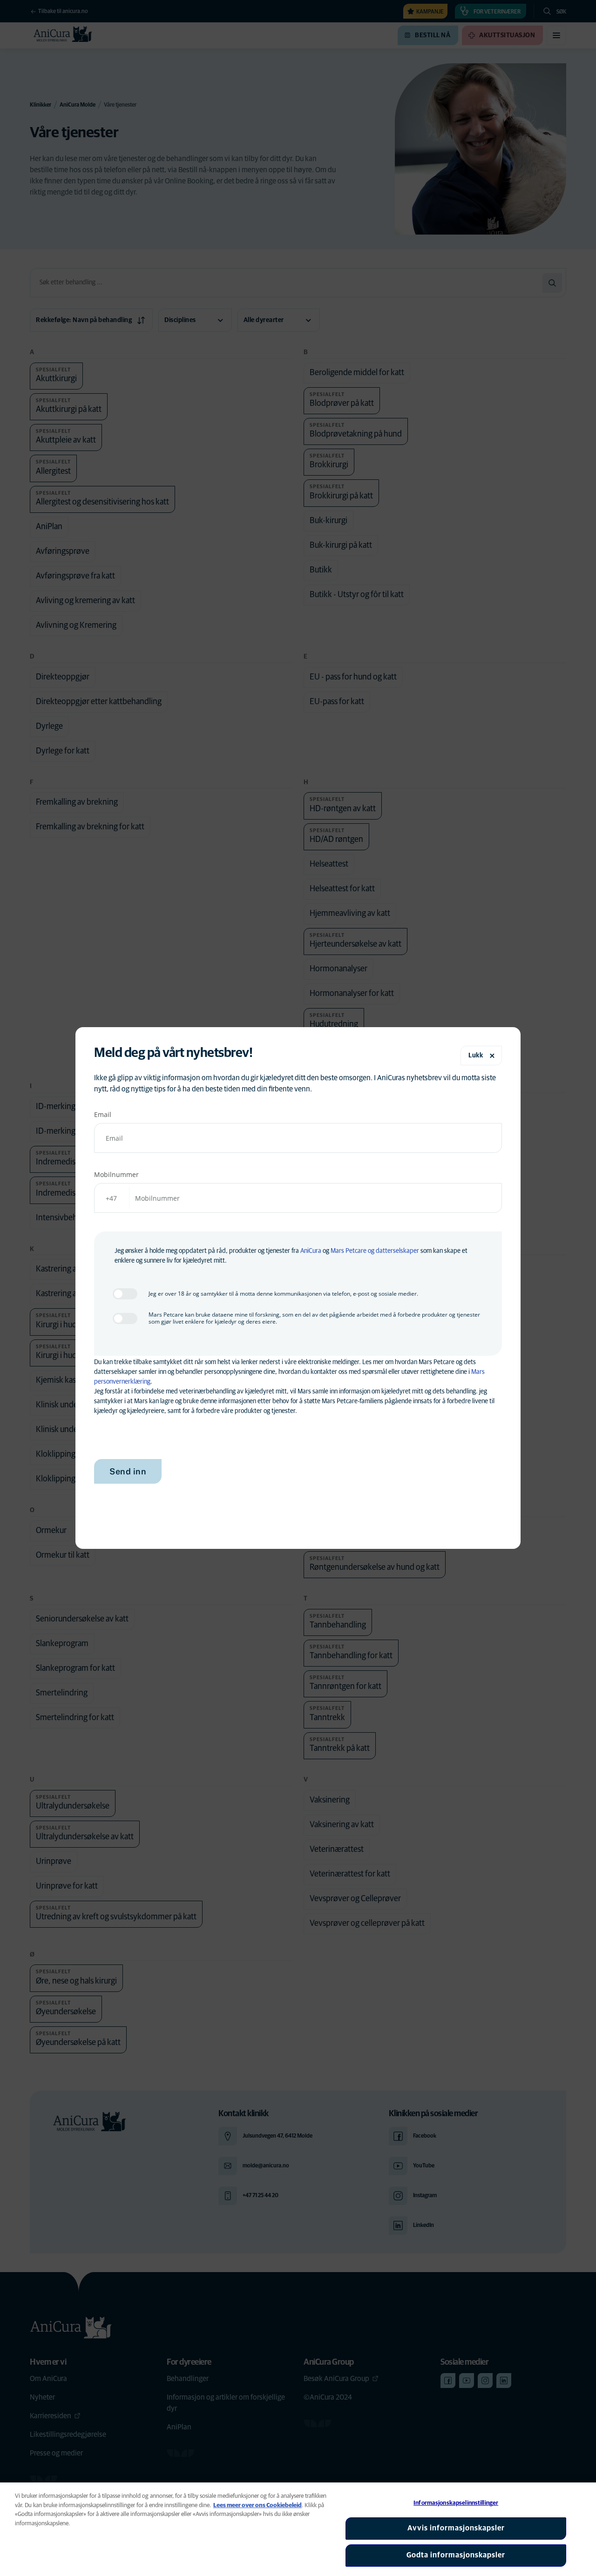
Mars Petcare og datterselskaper (375, 1251)
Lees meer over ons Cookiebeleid (257, 2505)
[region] (298, 2529)
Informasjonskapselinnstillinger (456, 2503)
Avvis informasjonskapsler (456, 2528)
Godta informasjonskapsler (456, 2555)
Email (103, 1114)
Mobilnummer (116, 1174)
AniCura (311, 1251)
